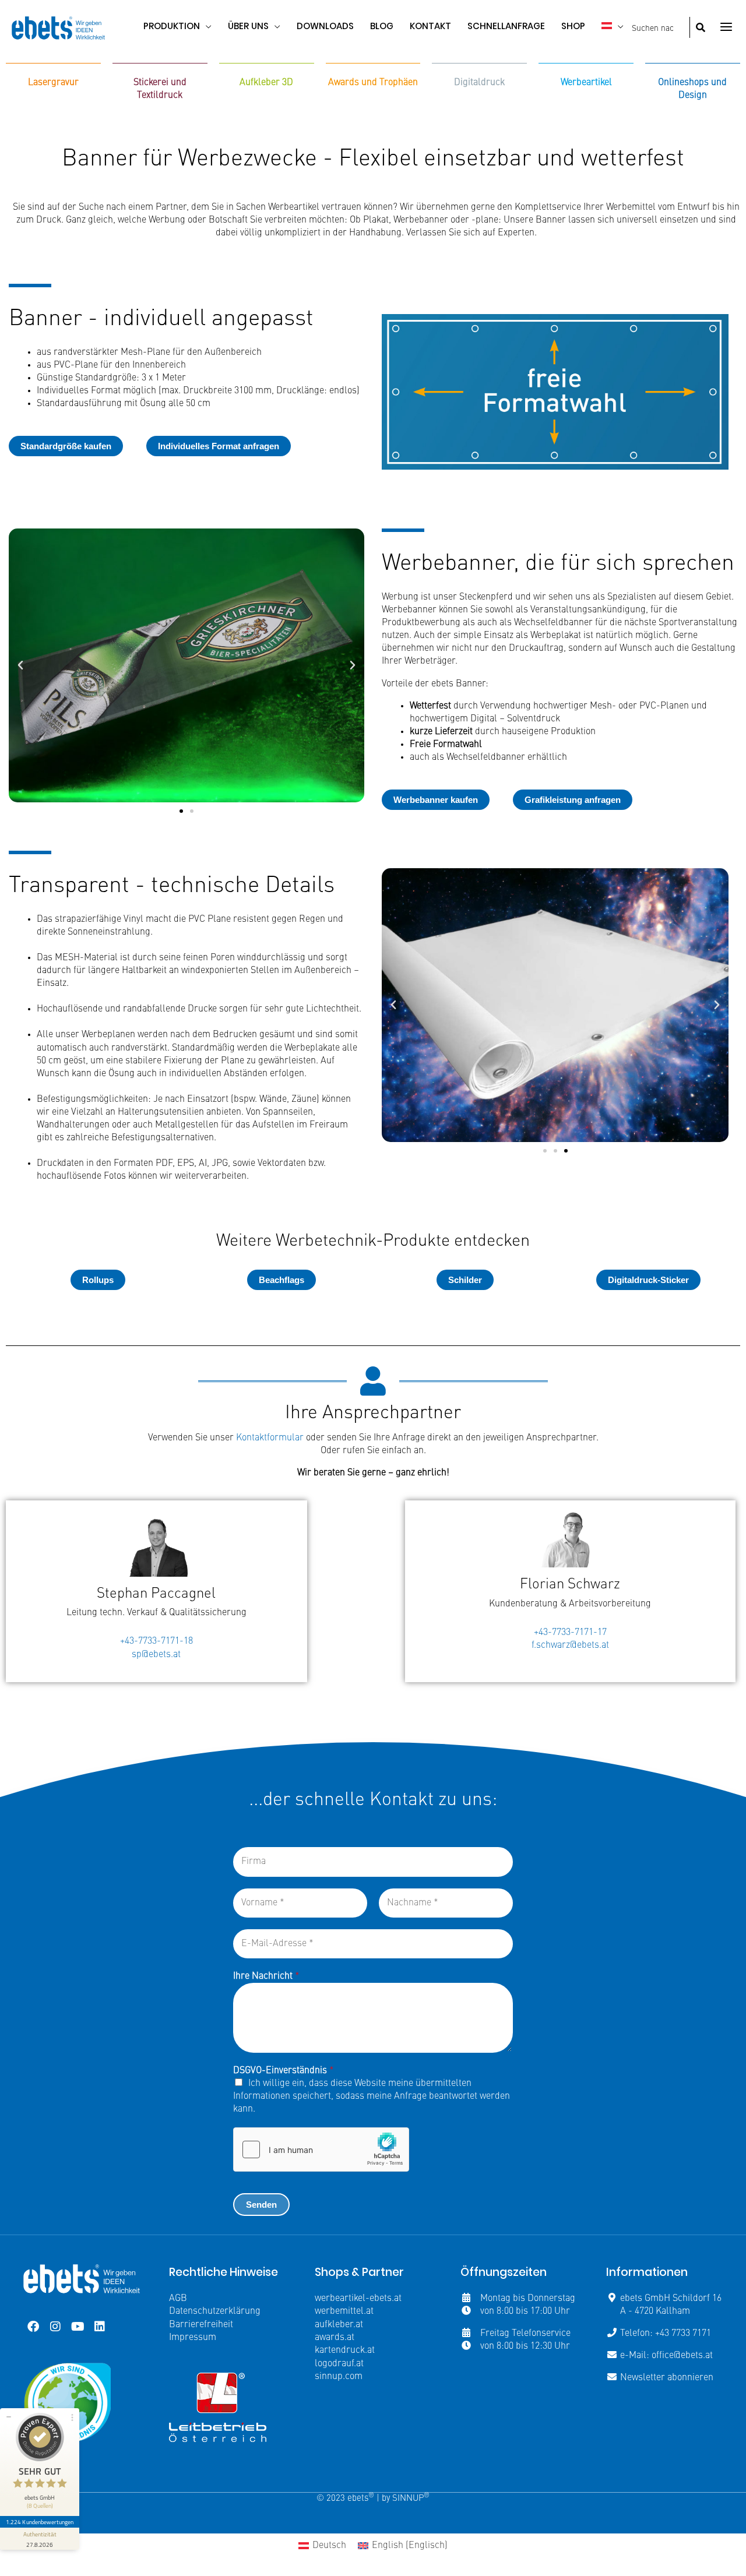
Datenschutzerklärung (215, 2311)
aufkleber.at (339, 2325)
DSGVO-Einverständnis (284, 2071)
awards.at (335, 2338)
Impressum (193, 2338)
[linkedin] (100, 2327)
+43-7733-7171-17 (570, 1633)
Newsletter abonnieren (667, 2378)
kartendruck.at (345, 2351)
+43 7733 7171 (683, 2334)
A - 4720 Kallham (655, 2311)
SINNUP (411, 2499)
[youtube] (78, 2327)
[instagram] (55, 2327)
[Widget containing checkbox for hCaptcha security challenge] (321, 2149)
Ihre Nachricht (266, 1976)
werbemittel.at (344, 2311)
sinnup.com (339, 2377)
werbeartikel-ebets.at (358, 2299)
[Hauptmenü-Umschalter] (726, 27)
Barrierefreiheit (201, 2325)
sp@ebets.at (156, 1655)
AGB (178, 2299)
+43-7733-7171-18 (156, 1641)
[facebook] (33, 2327)
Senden (261, 2205)
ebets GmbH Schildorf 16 (671, 2299)
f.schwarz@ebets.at (570, 1645)
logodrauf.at (339, 2364)
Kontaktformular (270, 1438)
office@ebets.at (682, 2356)
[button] (206, 26)
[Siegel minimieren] (9, 2417)
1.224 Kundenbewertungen (40, 2522)
